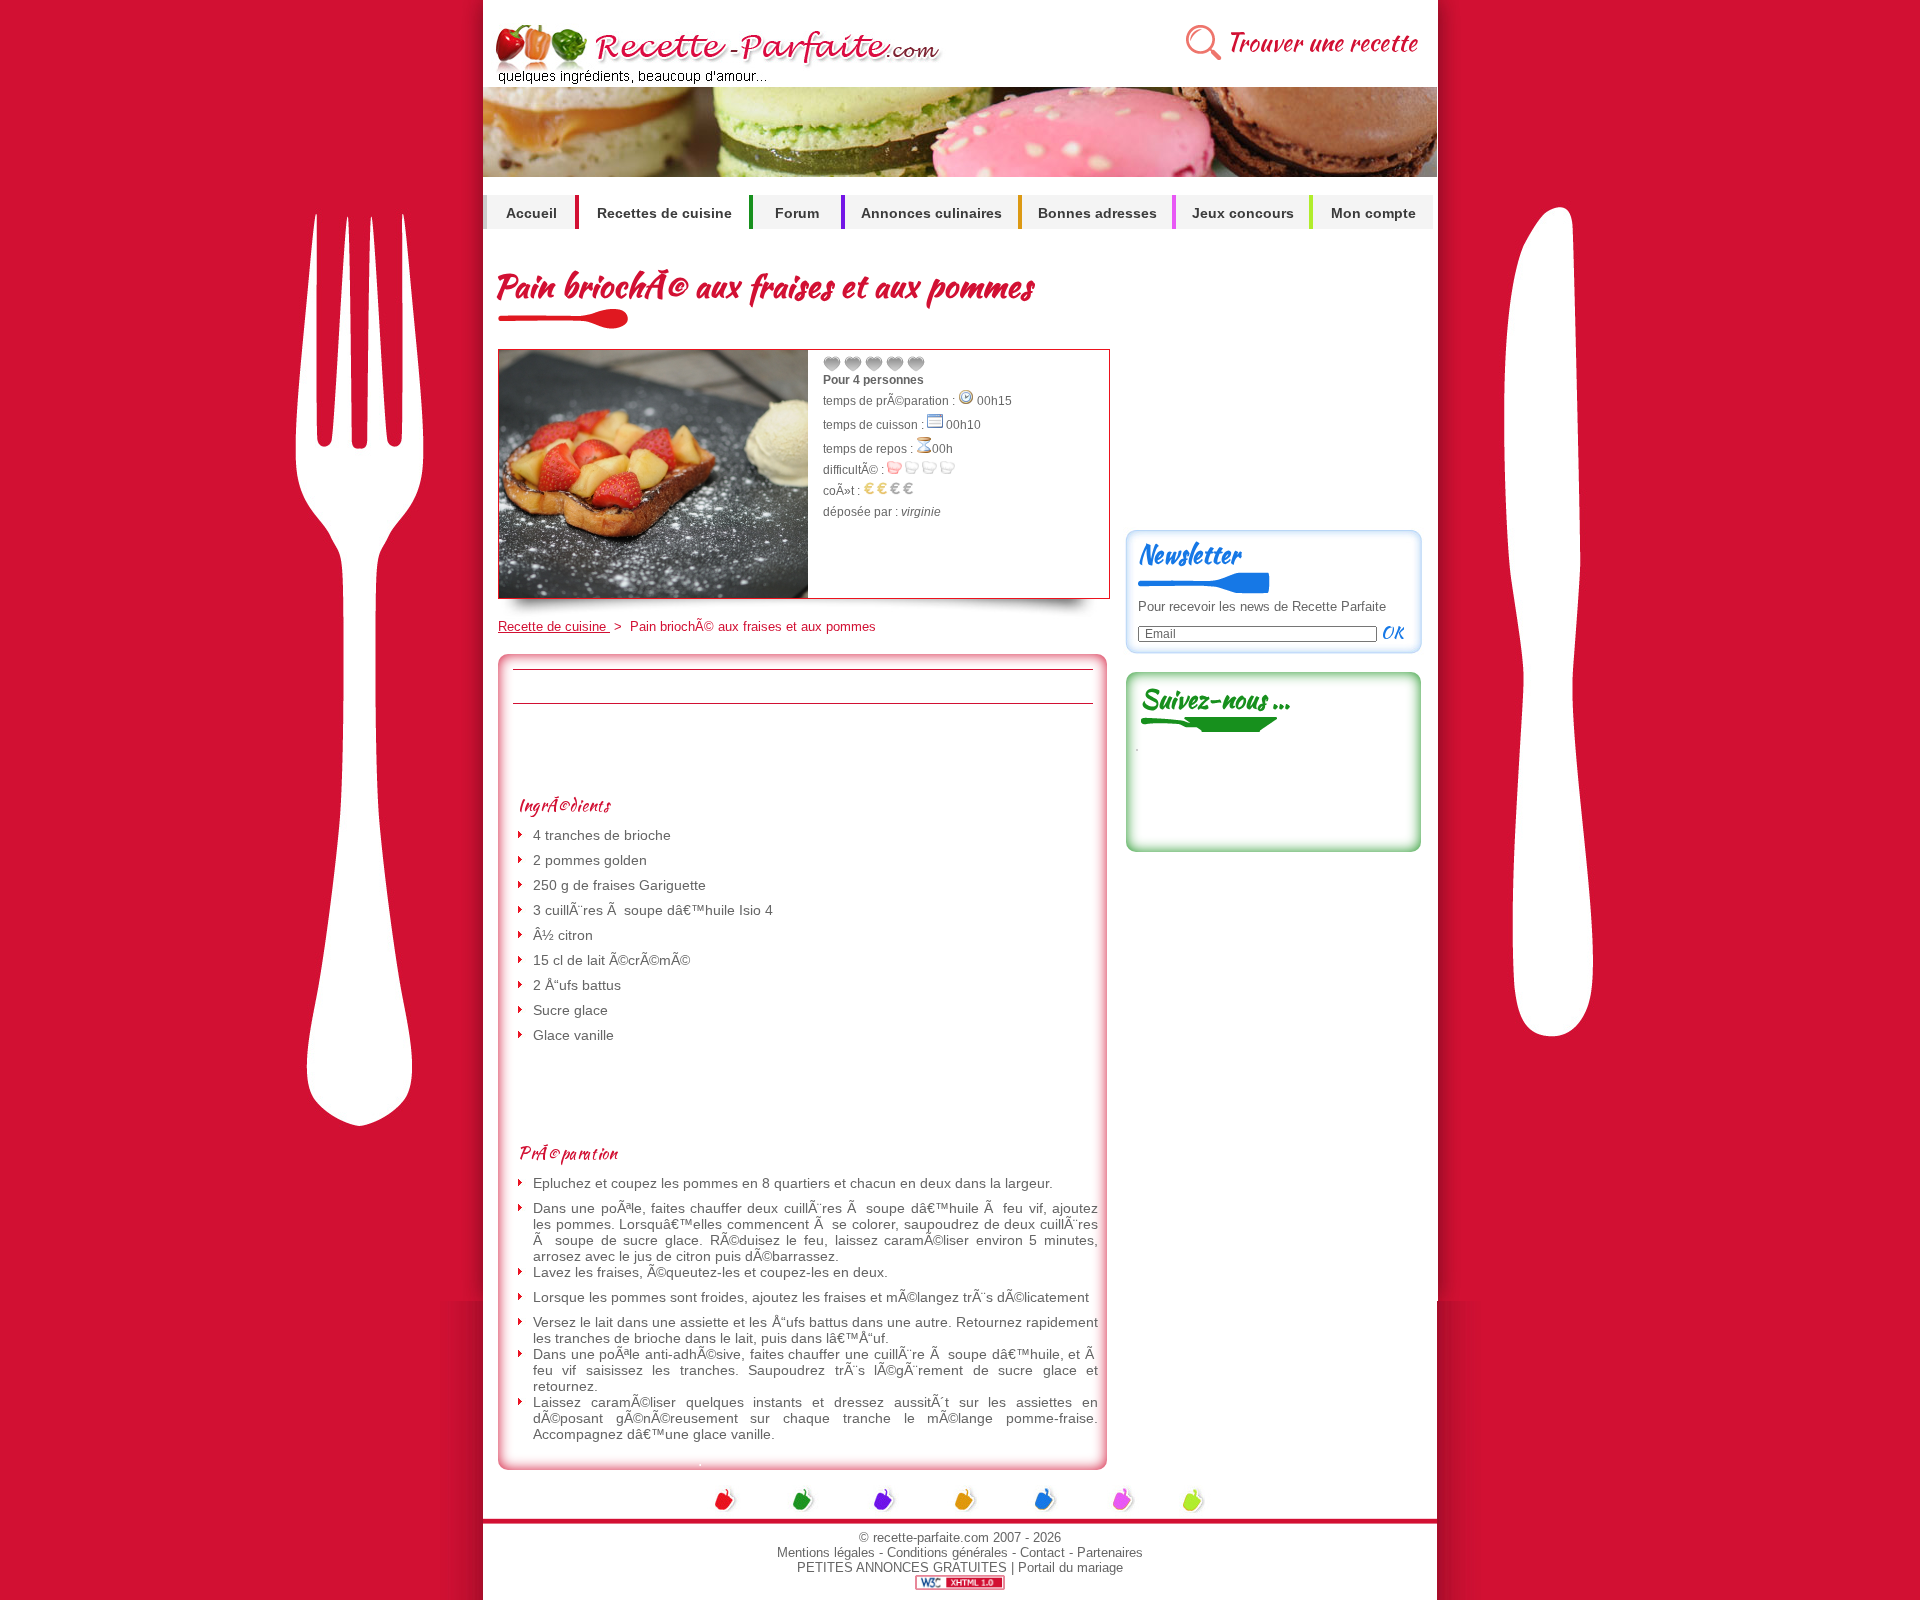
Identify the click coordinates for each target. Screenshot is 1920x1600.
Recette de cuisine (554, 626)
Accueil (531, 213)
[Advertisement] (802, 749)
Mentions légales (826, 1552)
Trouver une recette (1321, 42)
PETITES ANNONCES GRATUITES (902, 1567)
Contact (1042, 1552)
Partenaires (1110, 1552)
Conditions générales (947, 1552)
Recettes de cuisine (664, 213)
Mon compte (1373, 213)
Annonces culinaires (931, 213)
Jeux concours (1243, 213)
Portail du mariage (1070, 1567)
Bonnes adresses (1097, 213)
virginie (921, 512)
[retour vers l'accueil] (714, 81)
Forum (797, 213)
